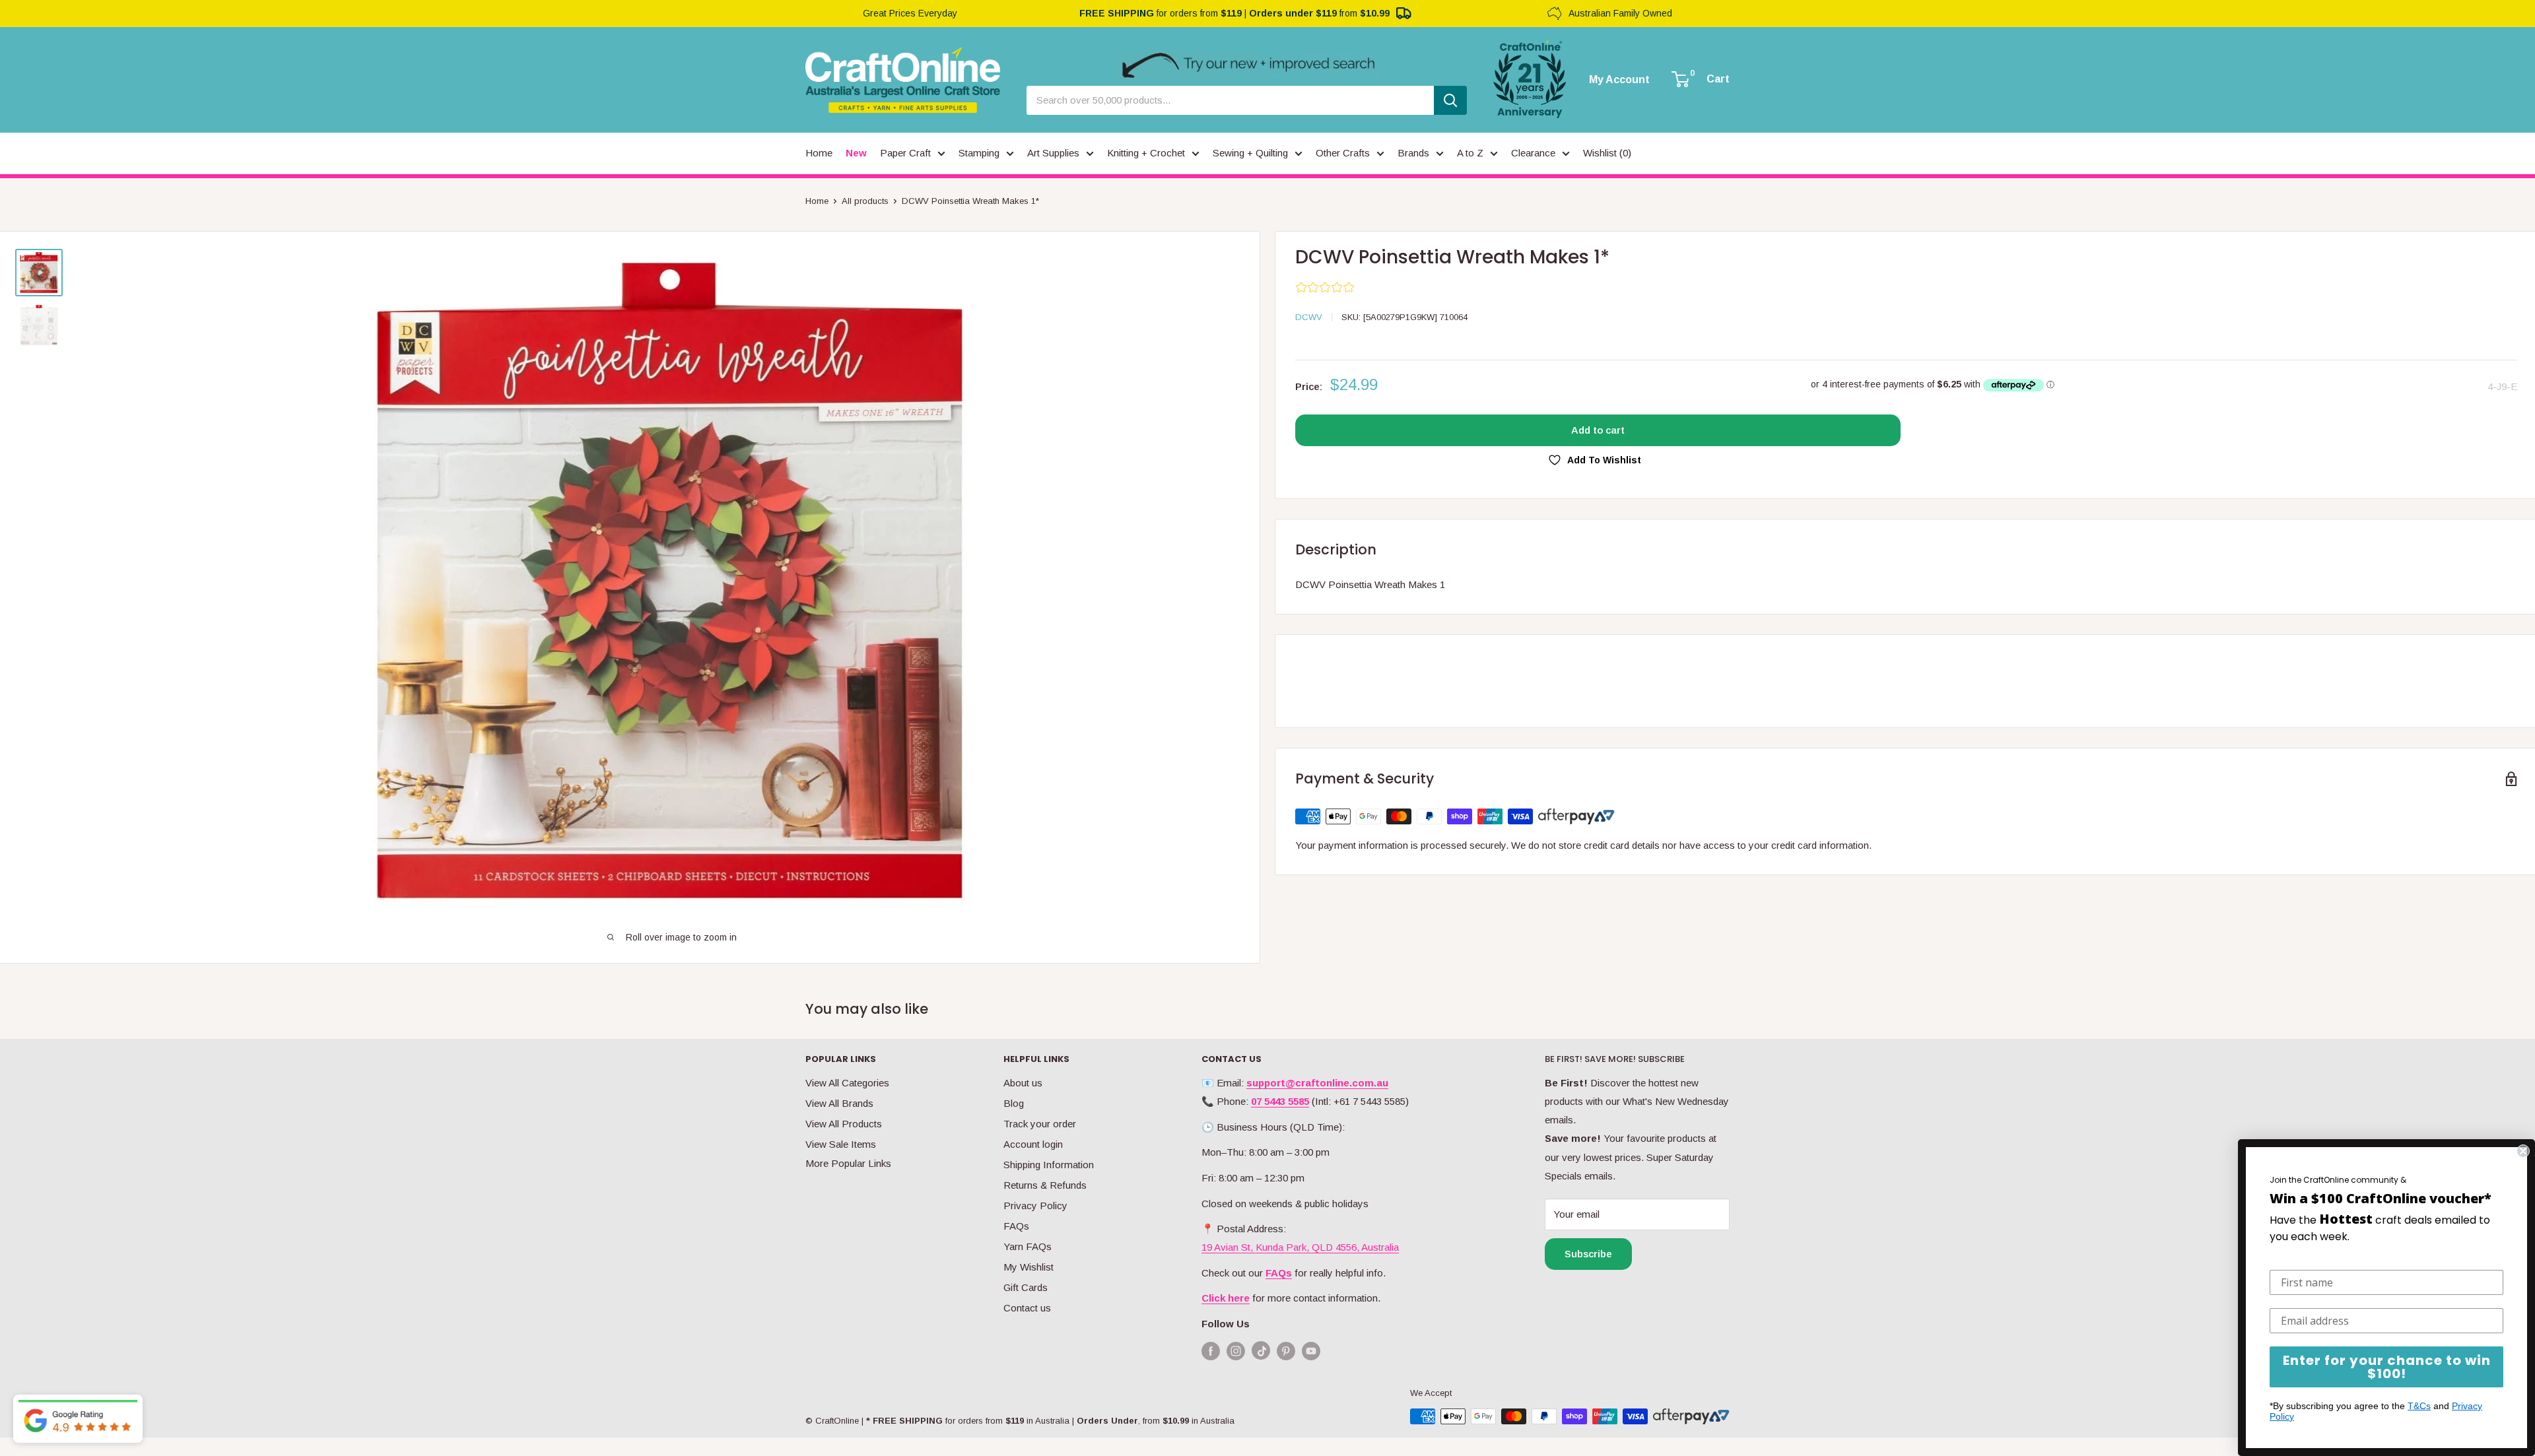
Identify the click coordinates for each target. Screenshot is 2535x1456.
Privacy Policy (1035, 1206)
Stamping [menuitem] (979, 153)
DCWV (1309, 317)
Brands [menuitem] (1413, 153)
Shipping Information (1049, 1165)
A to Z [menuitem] (1470, 153)
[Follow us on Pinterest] (1286, 1351)
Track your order (1040, 1124)
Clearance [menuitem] (1533, 153)
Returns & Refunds (1045, 1185)
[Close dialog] (2523, 1151)
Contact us (1027, 1308)
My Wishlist (1029, 1267)
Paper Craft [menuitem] (905, 153)
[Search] (1450, 100)
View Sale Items (841, 1144)
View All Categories (847, 1083)
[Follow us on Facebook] (1211, 1351)
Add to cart (1598, 430)
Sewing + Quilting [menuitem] (1250, 153)
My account (1619, 80)
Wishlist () (1607, 153)
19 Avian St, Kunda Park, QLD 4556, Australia (1300, 1247)
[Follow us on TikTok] (1261, 1353)
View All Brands (839, 1103)
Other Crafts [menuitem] (1343, 153)
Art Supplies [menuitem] (1053, 153)
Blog (1014, 1103)
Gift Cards (1026, 1287)
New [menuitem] (856, 153)
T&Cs (2419, 1406)
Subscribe (1588, 1254)
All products (865, 201)
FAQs (1016, 1226)
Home (817, 201)
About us (1023, 1083)
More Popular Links (848, 1163)
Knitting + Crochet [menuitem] (1146, 153)
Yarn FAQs (1028, 1246)
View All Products (844, 1124)
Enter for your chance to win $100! (2387, 1367)
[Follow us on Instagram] (1236, 1351)
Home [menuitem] (819, 153)
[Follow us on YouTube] (1311, 1351)
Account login (1033, 1144)
